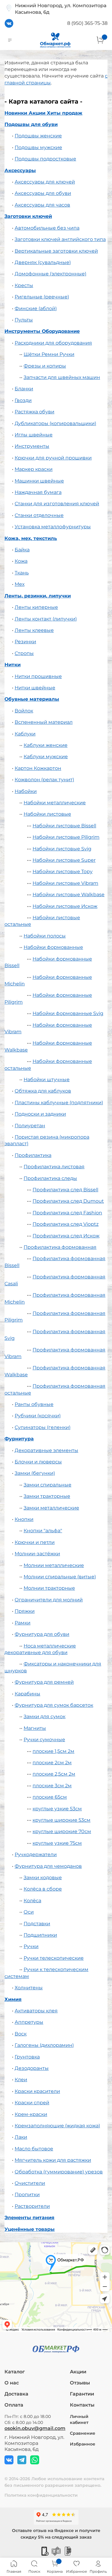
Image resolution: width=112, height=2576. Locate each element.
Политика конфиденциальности (41, 2495)
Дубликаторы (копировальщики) (55, 423)
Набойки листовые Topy (63, 871)
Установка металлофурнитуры (53, 527)
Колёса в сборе (43, 1889)
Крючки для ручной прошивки (53, 458)
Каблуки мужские (46, 757)
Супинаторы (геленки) (43, 1427)
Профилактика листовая (54, 1167)
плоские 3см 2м (52, 1786)
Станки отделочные (39, 515)
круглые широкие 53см (62, 1820)
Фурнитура (19, 1439)
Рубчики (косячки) (38, 1416)
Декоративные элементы (46, 1450)
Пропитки (27, 2195)
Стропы (24, 653)
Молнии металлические (54, 1565)
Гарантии (82, 2394)
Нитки (13, 665)
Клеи (21, 2080)
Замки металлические (51, 1508)
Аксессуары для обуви (43, 193)
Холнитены (29, 1988)
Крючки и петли (35, 1542)
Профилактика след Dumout (68, 1201)
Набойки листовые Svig (62, 849)
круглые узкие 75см (57, 1843)
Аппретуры (29, 2022)
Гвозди (23, 400)
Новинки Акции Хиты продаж (43, 113)
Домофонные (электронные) (50, 274)
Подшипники (40, 1935)
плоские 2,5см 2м (54, 1774)
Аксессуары (20, 170)
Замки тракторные (47, 1496)
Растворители (32, 2206)
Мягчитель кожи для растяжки (53, 2160)
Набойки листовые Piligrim (66, 837)
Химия (13, 1999)
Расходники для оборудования (53, 343)
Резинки (25, 642)
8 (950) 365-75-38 (87, 23)
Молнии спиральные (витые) (60, 1577)
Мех (20, 584)
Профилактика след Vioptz (66, 1224)
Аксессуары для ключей (45, 182)
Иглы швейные (34, 435)
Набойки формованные (53, 947)
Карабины (27, 1694)
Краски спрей (32, 2103)
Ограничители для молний (49, 1600)
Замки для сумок (45, 1716)
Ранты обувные (34, 1404)
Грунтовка (27, 2057)
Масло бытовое (34, 2149)
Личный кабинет (79, 2419)
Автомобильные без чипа (47, 228)
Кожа (21, 561)
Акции (78, 2372)
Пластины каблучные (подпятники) (59, 1103)
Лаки (21, 2137)
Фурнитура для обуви (42, 1634)
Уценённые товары (30, 2229)
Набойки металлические (55, 803)
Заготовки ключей (28, 216)
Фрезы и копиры (45, 366)
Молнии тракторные (49, 1588)
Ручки (31, 1946)
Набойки (26, 791)
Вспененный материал (44, 722)
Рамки (23, 1623)
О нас (12, 2383)
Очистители (30, 2183)
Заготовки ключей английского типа (60, 239)
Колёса (32, 1901)
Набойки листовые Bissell (64, 826)
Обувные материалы (32, 699)
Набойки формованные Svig (68, 1013)
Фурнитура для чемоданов (48, 1866)
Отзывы (80, 2383)
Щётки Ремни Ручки (49, 354)
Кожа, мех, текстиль (31, 538)
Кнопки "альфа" (43, 1531)
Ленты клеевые (34, 630)
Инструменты (32, 446)
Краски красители (37, 2091)
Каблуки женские (46, 745)
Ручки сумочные (44, 1740)
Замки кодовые (43, 1878)
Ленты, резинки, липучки (38, 596)
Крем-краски (31, 2114)
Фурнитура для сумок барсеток (54, 1705)
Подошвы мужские (38, 147)
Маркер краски (34, 469)
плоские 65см (50, 1797)
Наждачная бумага (38, 492)
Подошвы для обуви (31, 124)
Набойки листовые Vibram (65, 883)
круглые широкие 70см (62, 1831)
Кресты (24, 285)
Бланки (24, 389)
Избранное (83, 2444)
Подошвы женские (38, 136)
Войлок (24, 711)
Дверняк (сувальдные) (43, 262)
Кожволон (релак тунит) (44, 780)
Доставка (16, 2394)
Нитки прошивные (38, 676)
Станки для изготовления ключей (57, 504)
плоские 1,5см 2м (53, 1751)
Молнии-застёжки (37, 1554)
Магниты (35, 1728)
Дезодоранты (32, 2068)
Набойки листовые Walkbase (69, 895)
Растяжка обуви (34, 412)
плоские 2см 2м (52, 1763)
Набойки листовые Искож (65, 906)
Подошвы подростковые (45, 159)
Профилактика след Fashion (67, 1213)
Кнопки (24, 1519)
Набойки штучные (47, 1080)
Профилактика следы (50, 1178)
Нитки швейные (35, 688)
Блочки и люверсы (38, 1462)
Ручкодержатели (36, 1854)
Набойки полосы (45, 936)
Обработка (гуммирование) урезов (59, 2172)
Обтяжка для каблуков (43, 1091)
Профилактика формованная (60, 1247)
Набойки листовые (47, 814)
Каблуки (25, 734)
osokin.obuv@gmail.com (35, 2428)
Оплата (14, 2405)
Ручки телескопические (54, 1958)
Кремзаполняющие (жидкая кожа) (57, 2126)
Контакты (82, 2405)
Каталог (15, 2372)
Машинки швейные (39, 481)
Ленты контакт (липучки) (46, 619)
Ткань (22, 573)
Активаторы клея (36, 2011)
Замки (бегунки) (35, 1473)
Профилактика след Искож (66, 1236)
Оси (29, 1912)
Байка (22, 550)
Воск (21, 2034)
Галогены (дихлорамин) (44, 2045)
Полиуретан (30, 1126)
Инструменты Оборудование (42, 331)
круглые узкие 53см (57, 1809)
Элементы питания (29, 2218)
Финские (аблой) (36, 308)
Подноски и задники (40, 1114)
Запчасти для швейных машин (62, 377)
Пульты (24, 320)
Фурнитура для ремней (44, 1682)
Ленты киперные (36, 607)
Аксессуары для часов (42, 205)
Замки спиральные (47, 1485)
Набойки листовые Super (64, 860)
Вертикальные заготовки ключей (56, 251)
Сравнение (83, 2433)
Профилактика (33, 1155)
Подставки (37, 1924)
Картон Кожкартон (38, 768)
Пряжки (25, 1611)
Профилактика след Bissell (65, 1190)
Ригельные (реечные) (42, 297)
